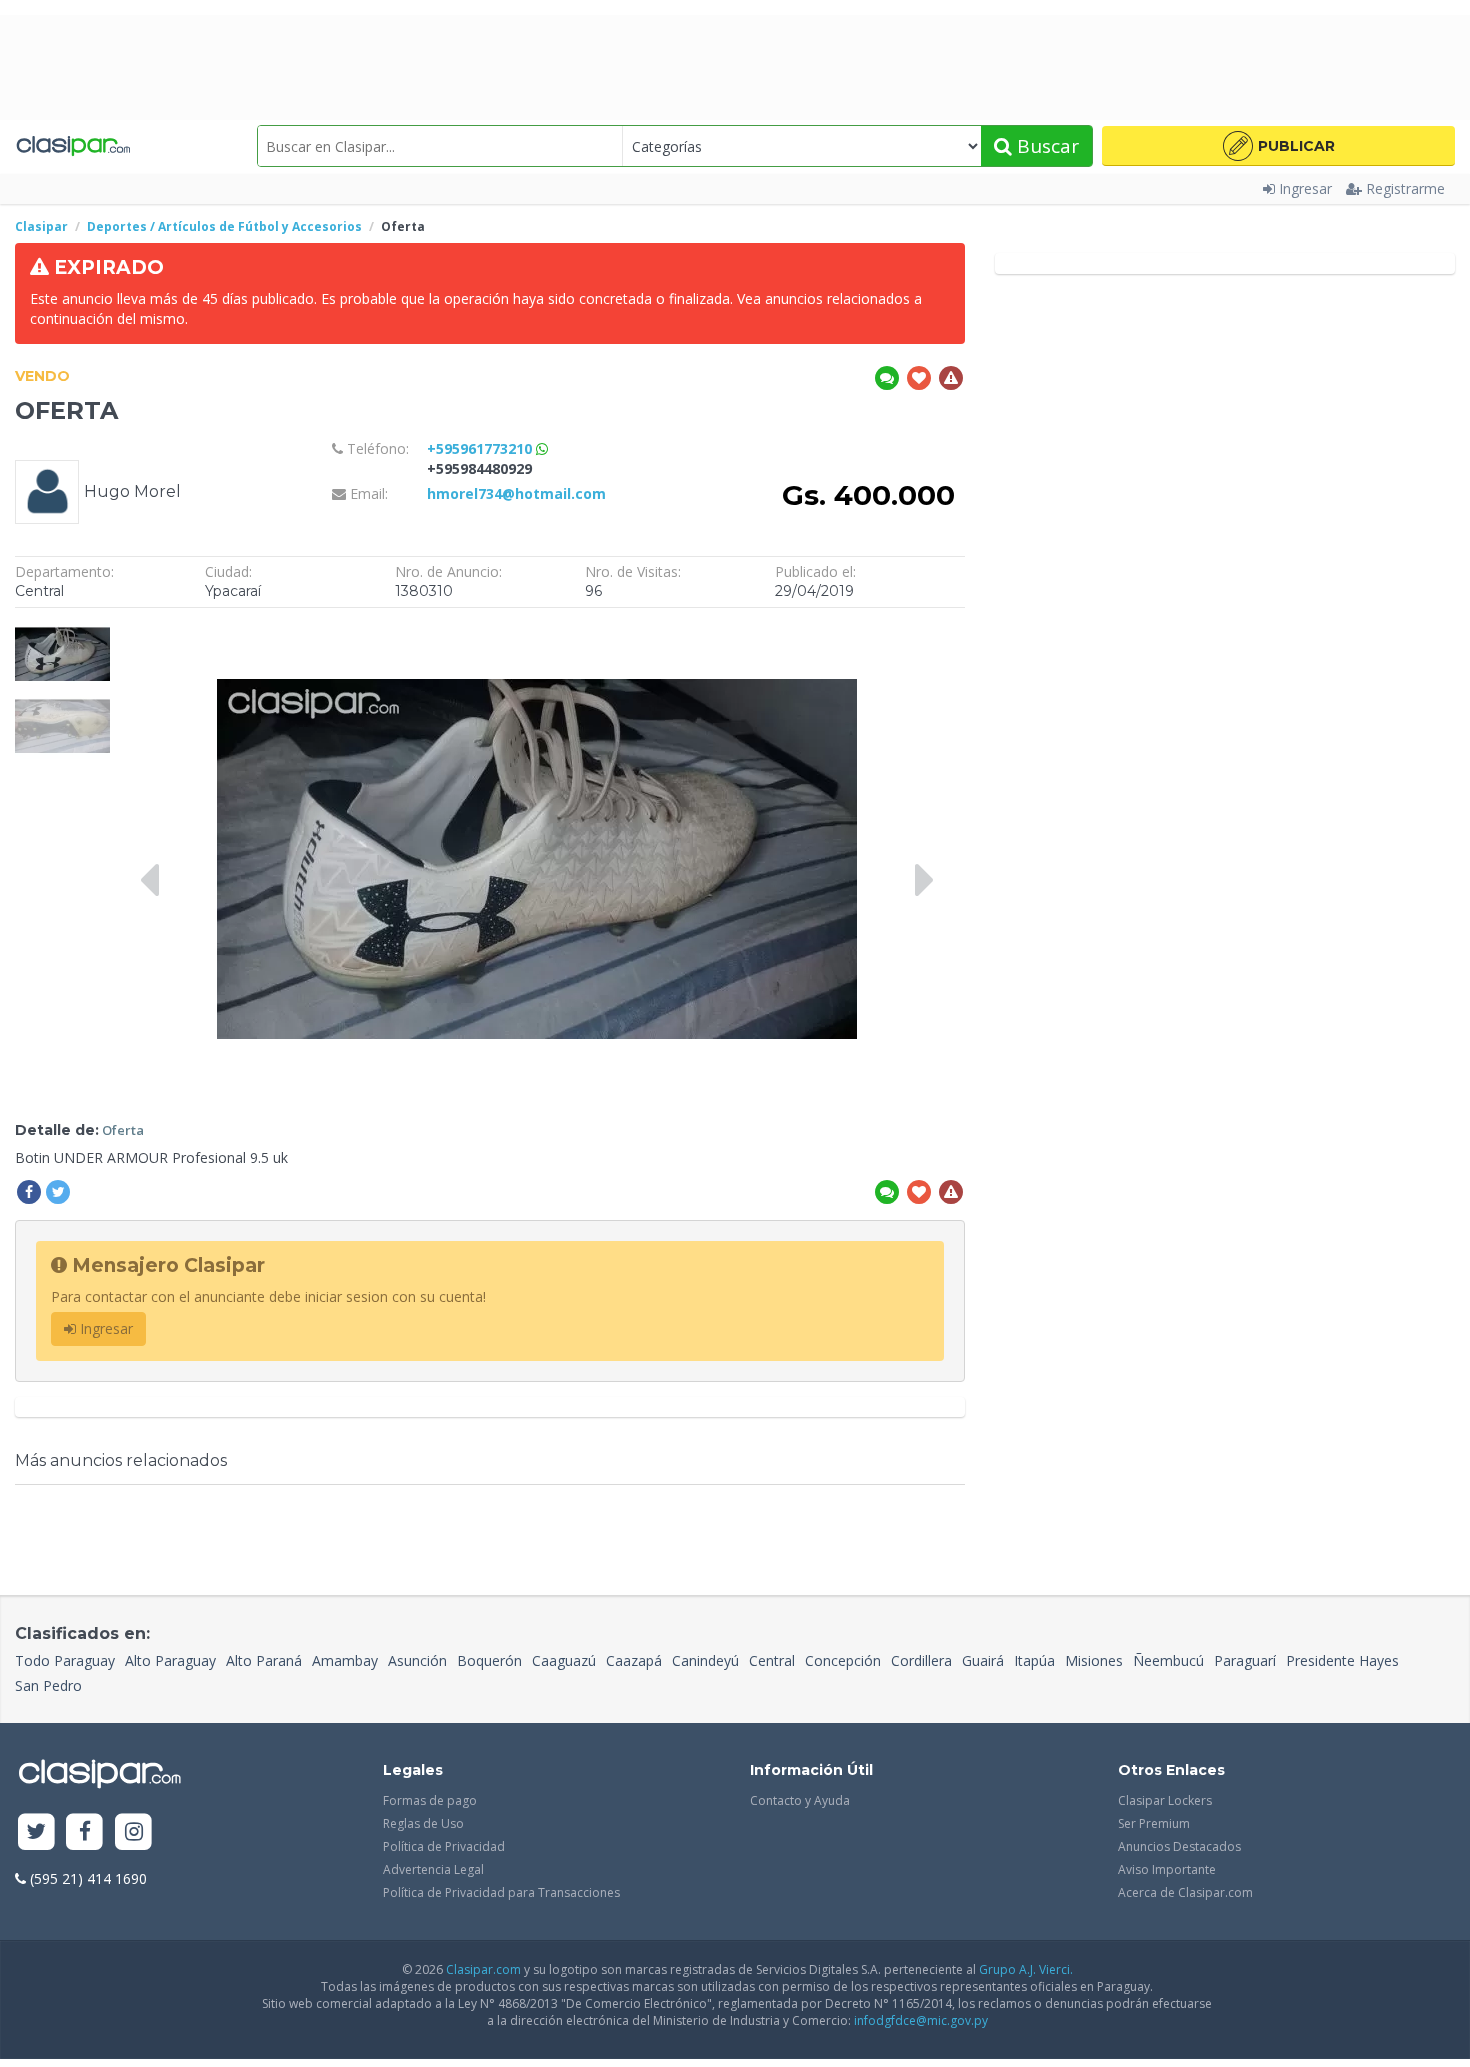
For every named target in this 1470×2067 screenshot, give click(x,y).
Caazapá (634, 1660)
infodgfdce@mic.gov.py (921, 2020)
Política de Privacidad (444, 1846)
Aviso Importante (1167, 1869)
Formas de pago (430, 1800)
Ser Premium (1154, 1823)
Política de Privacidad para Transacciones (501, 1892)
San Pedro (48, 1685)
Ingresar (1305, 188)
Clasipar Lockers (1165, 1800)
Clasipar (41, 226)
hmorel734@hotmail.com (516, 493)
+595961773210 (481, 448)
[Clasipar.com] (72, 146)
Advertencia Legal (433, 1869)
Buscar (1045, 146)
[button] (1278, 146)
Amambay (345, 1660)
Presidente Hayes (1342, 1660)
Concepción (843, 1660)
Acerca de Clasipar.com (1185, 1892)
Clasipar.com (483, 1969)
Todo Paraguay (65, 1660)
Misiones (1094, 1660)
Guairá (983, 1660)
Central (772, 1660)
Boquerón (489, 1660)
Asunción (417, 1660)
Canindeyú (705, 1660)
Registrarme (1405, 188)
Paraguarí (1245, 1660)
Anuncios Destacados (1179, 1846)
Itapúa (1034, 1660)
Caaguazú (564, 1660)
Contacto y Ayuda (800, 1800)
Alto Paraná (264, 1660)
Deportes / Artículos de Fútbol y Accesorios (224, 226)
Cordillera (921, 1660)
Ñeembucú (1168, 1660)
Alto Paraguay (170, 1660)
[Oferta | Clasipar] (62, 627)
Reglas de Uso (423, 1823)
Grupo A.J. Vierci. (1026, 1969)
